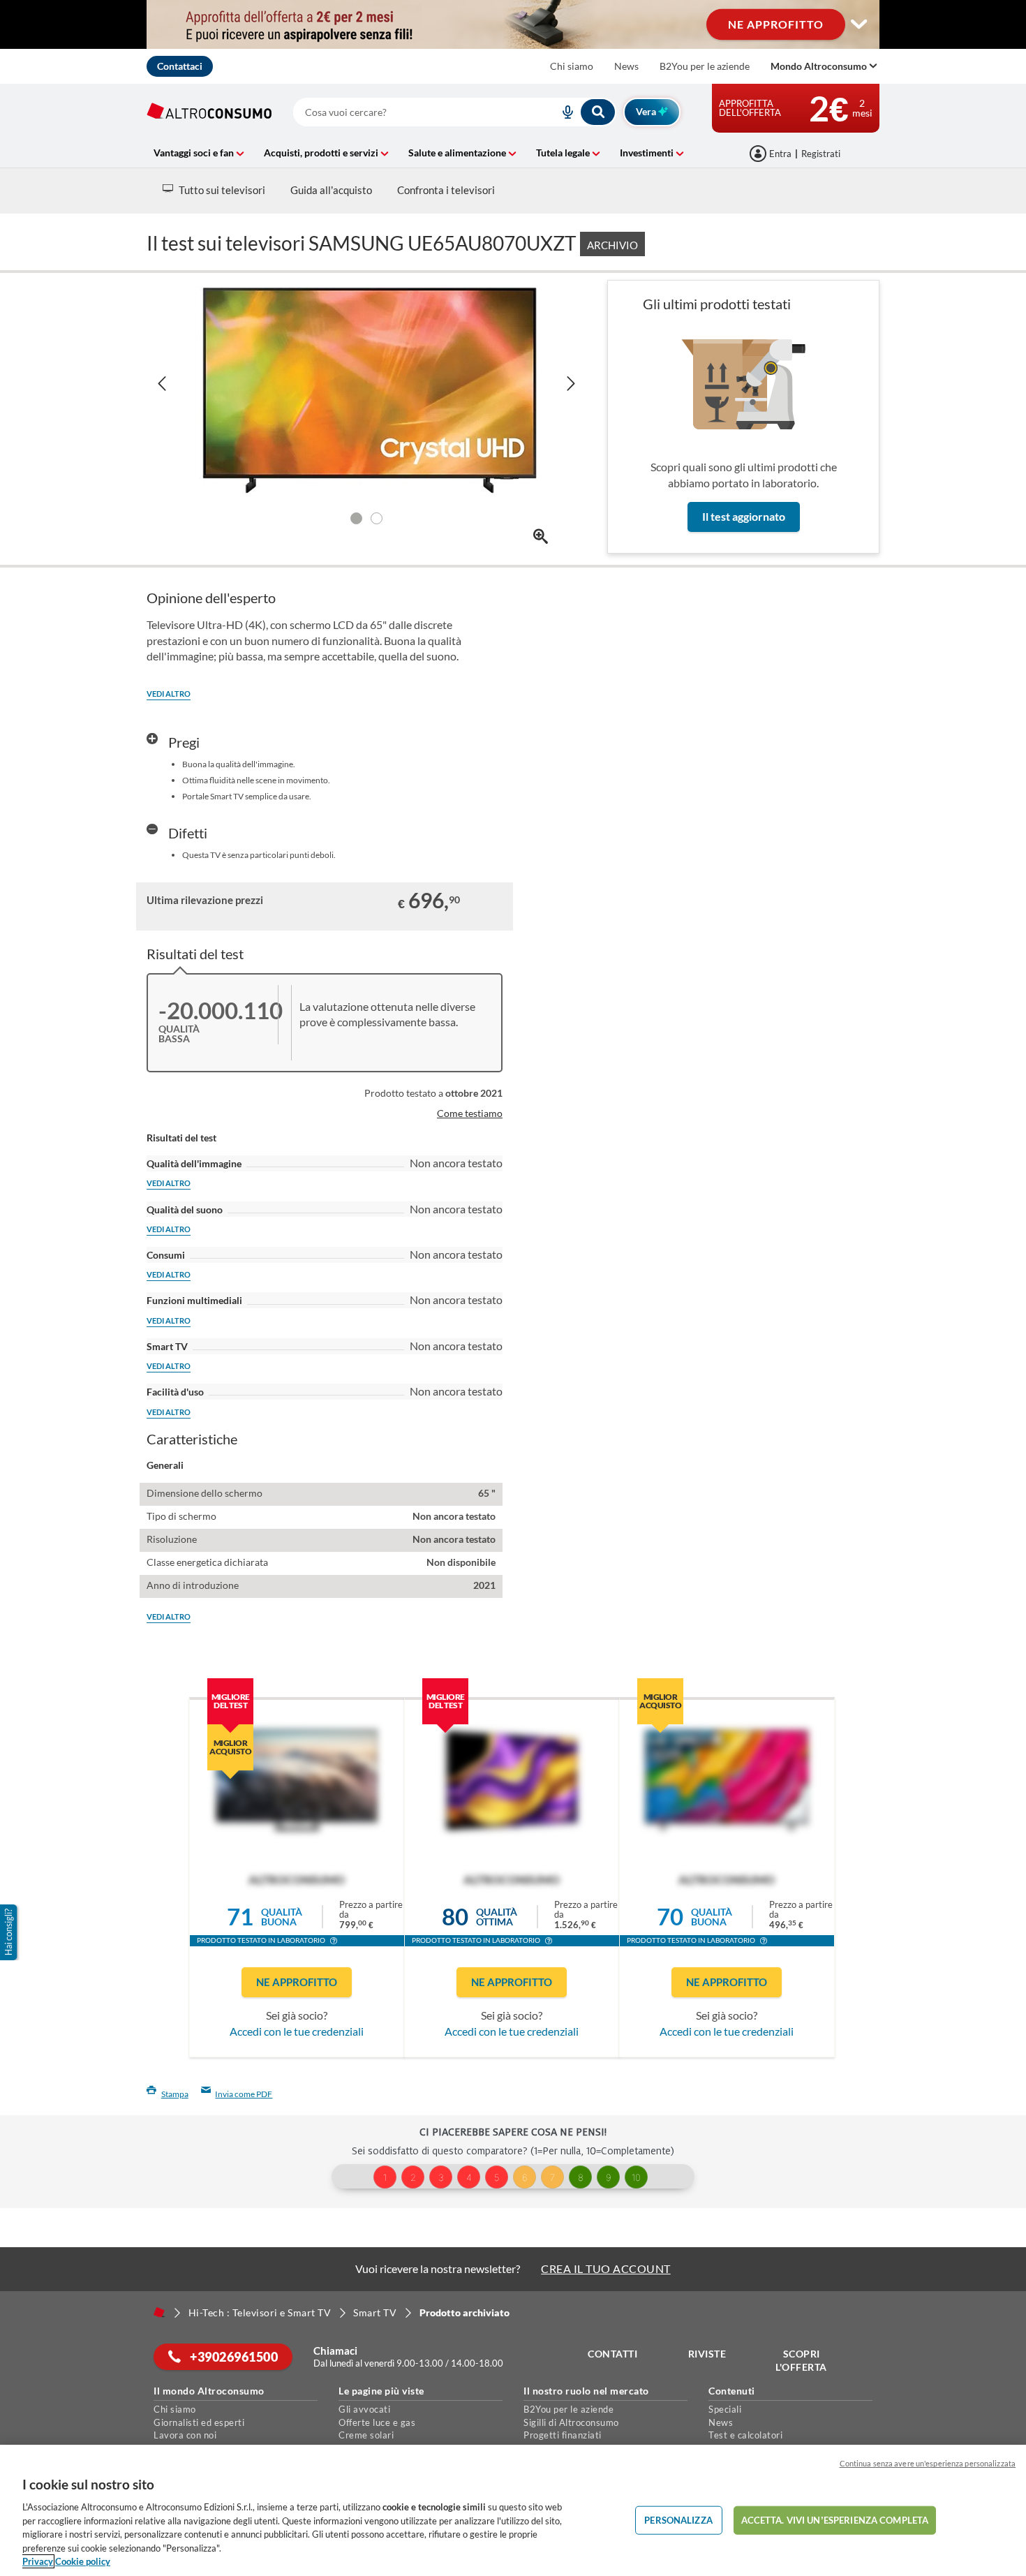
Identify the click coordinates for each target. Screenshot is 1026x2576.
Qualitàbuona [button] (282, 1917)
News (626, 66)
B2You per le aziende (705, 66)
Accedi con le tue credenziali (297, 2031)
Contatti (612, 2354)
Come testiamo (470, 1113)
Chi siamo (572, 66)
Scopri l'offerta (801, 2361)
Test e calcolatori (745, 2435)
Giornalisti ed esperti (199, 2422)
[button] (334, 1942)
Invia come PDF (244, 2094)
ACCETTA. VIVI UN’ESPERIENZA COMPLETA (835, 2519)
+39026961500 (233, 2357)
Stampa (175, 2094)
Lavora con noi (185, 2435)
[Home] (159, 2312)
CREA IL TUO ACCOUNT (606, 2268)
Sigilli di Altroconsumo (571, 2422)
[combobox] (455, 112)
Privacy (38, 2561)
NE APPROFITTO (776, 24)
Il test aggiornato (744, 516)
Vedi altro (169, 694)
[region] (513, 2510)
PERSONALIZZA (678, 2519)
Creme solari (366, 2435)
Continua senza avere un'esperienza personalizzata (928, 2463)
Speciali (725, 2409)
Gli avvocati (364, 2409)
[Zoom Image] (541, 536)
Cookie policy (83, 2561)
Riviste (707, 2354)
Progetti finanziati (563, 2435)
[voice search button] (563, 112)
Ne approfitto (297, 1982)
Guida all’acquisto (331, 190)
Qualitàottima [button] (497, 1917)
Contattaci (180, 66)
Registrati (821, 154)
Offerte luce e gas (377, 2422)
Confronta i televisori (446, 190)
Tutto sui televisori (222, 190)
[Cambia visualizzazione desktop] (859, 24)
